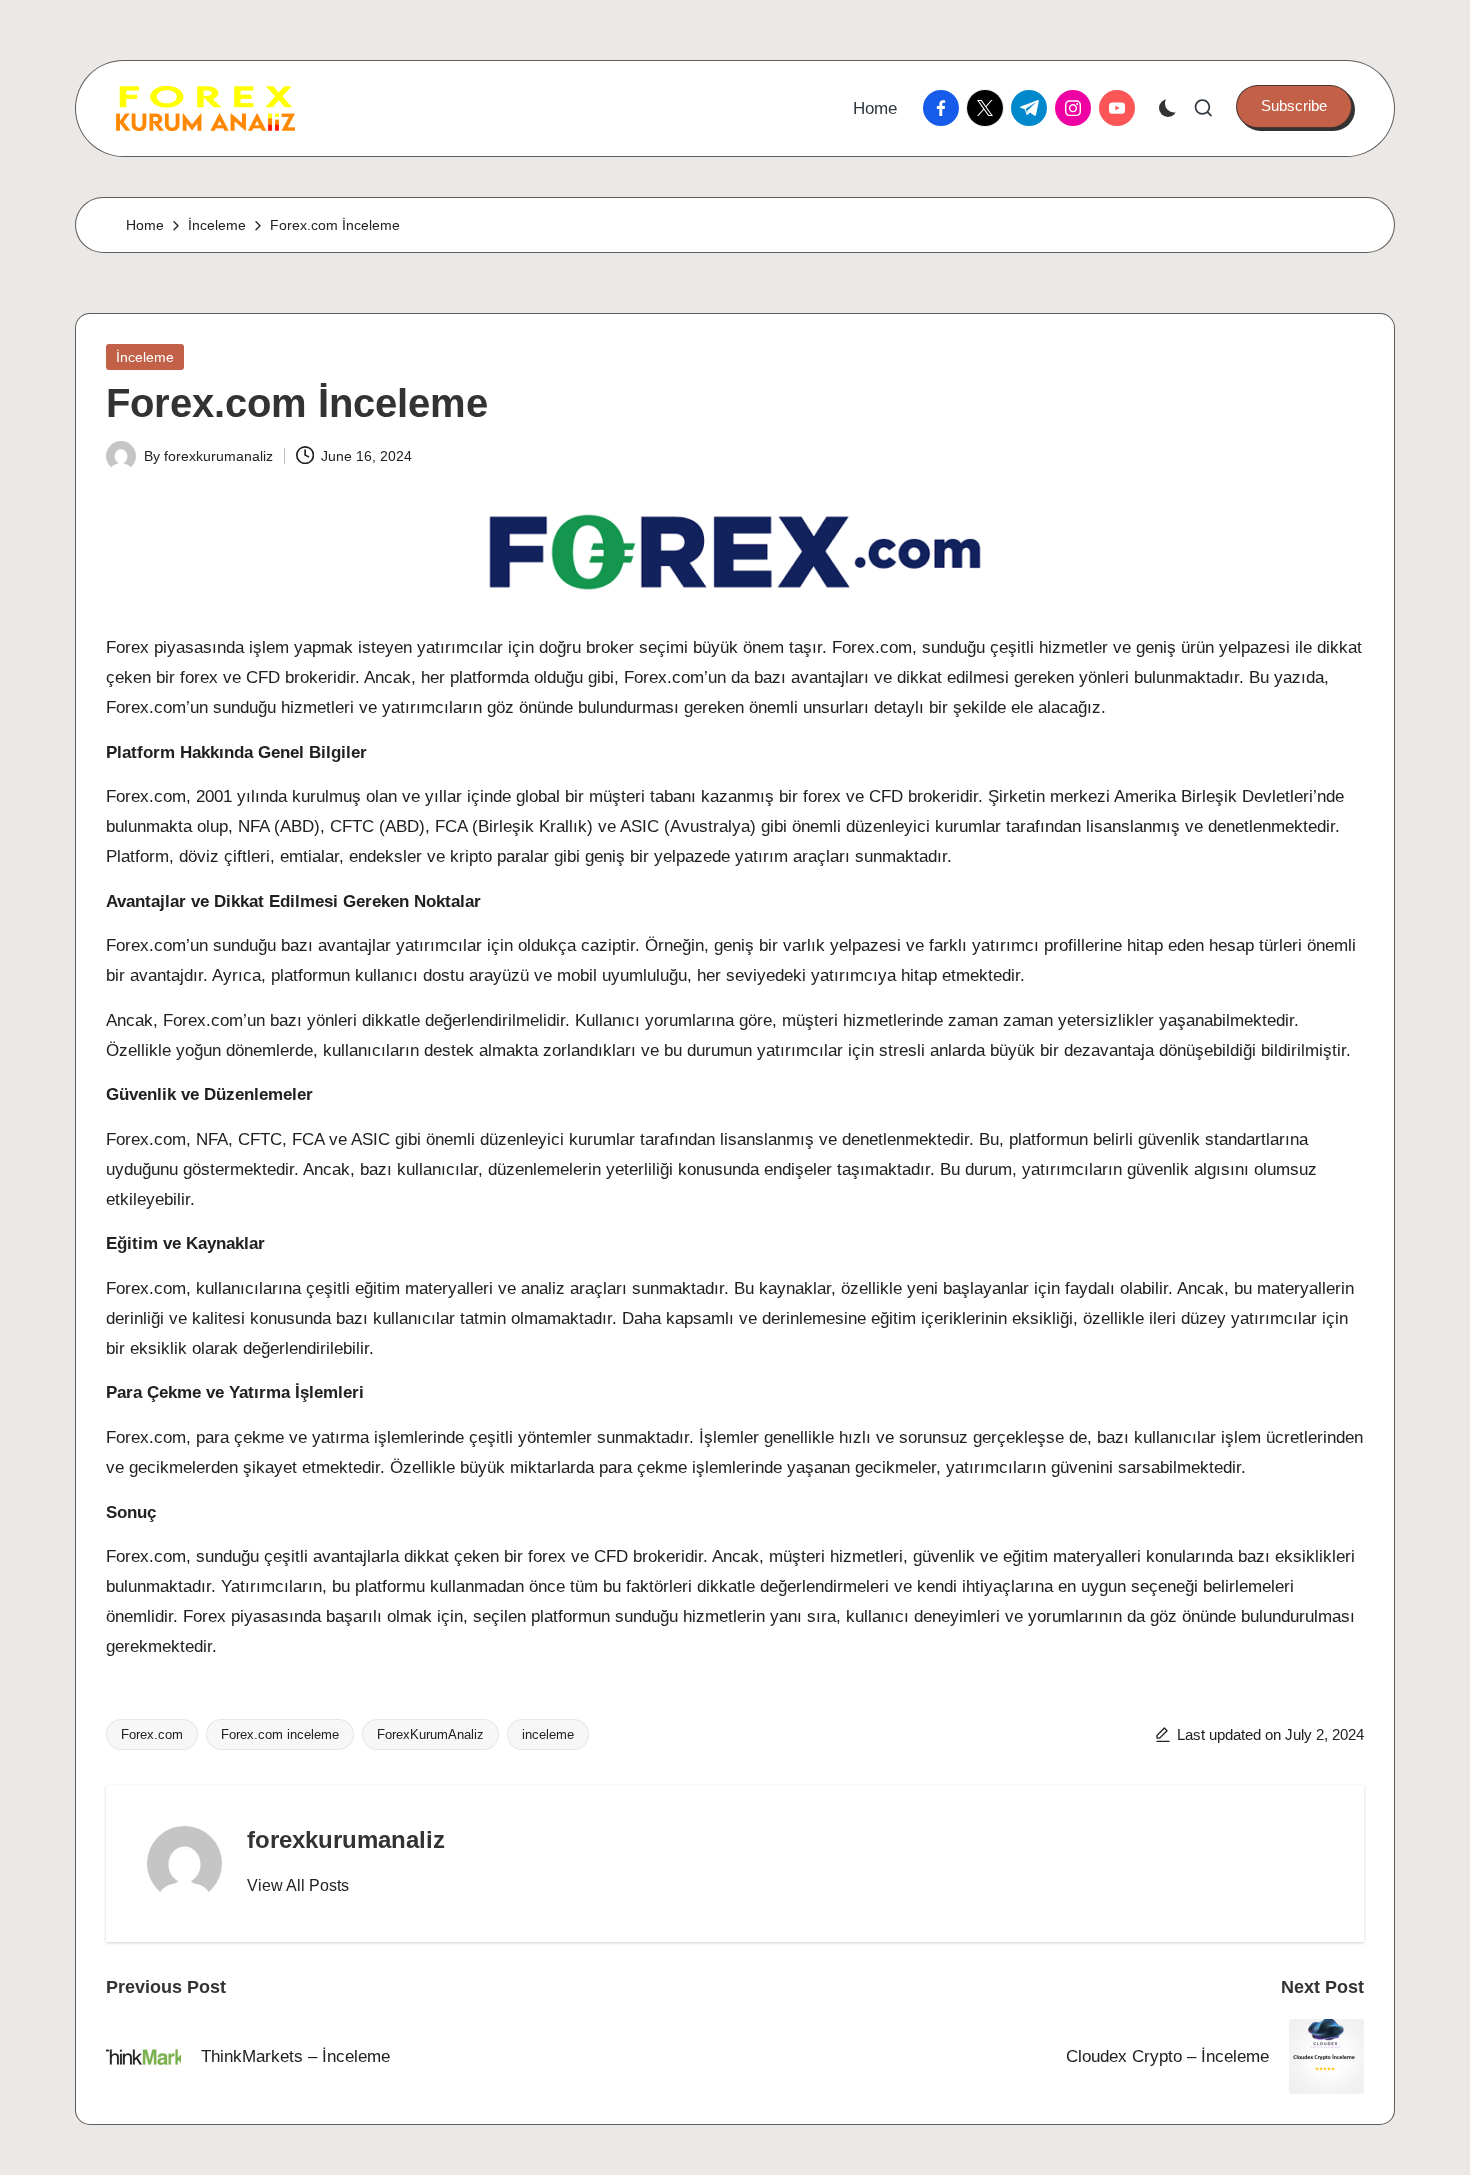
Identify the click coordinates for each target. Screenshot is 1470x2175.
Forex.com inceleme (280, 1734)
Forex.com (152, 1734)
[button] (1294, 106)
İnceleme (145, 357)
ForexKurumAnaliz (430, 1734)
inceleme (548, 1734)
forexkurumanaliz (346, 1839)
